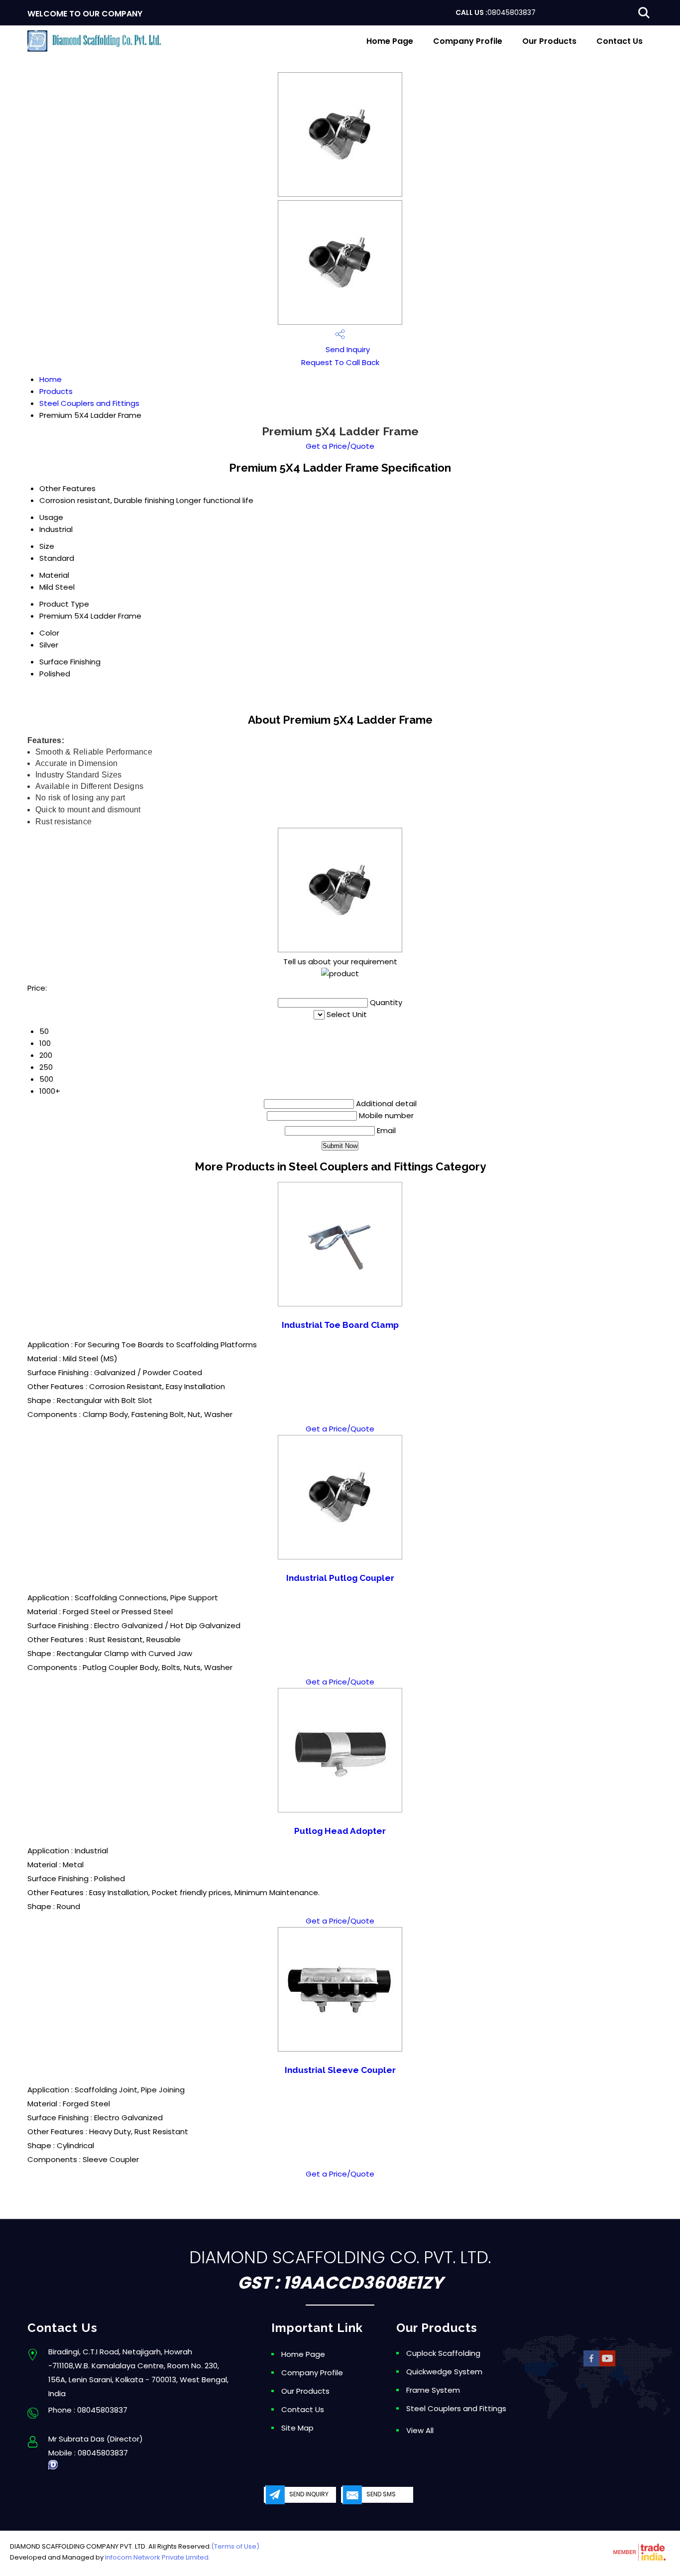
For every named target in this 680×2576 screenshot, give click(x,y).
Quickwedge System (444, 2372)
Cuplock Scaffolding (443, 2353)
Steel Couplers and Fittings (89, 403)
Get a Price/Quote (340, 446)
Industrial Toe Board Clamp (340, 1325)
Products (56, 391)
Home (51, 379)
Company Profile (468, 41)
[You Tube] (607, 2365)
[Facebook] (591, 2365)
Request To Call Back (340, 362)
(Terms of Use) (235, 2546)
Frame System (433, 2390)
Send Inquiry (347, 349)
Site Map (297, 2428)
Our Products (549, 41)
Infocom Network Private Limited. (158, 2557)
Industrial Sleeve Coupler (340, 2070)
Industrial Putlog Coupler (340, 1578)
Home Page (390, 41)
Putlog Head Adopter (340, 1831)
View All (420, 2430)
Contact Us (620, 41)
